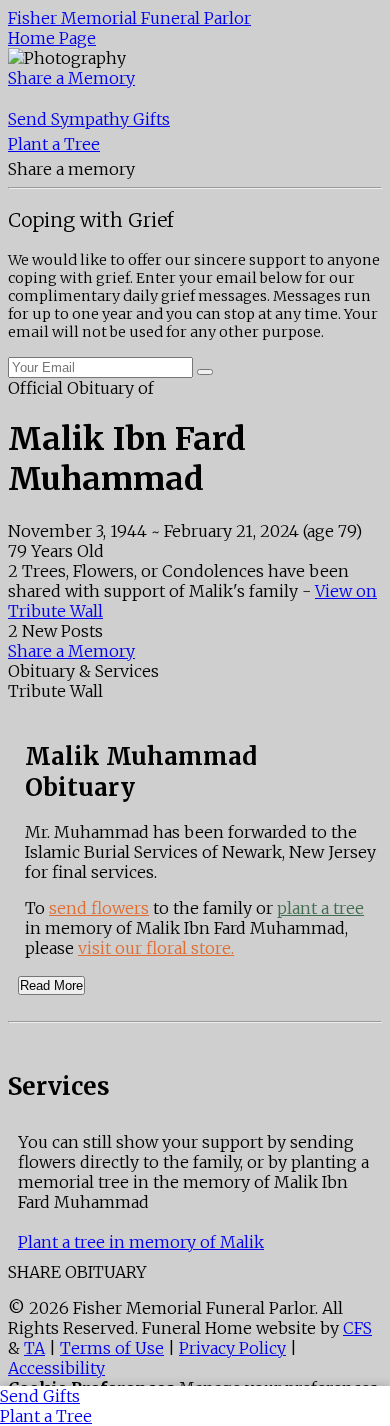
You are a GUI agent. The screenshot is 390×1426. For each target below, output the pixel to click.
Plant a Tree (54, 144)
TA (34, 1348)
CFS (357, 1328)
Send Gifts (40, 1396)
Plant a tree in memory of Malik (141, 1242)
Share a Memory (71, 78)
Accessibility (56, 1368)
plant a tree (320, 908)
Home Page (52, 38)
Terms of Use (112, 1348)
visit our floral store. (156, 948)
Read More (51, 985)
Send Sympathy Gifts (89, 119)
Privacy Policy (232, 1348)
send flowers (99, 908)
